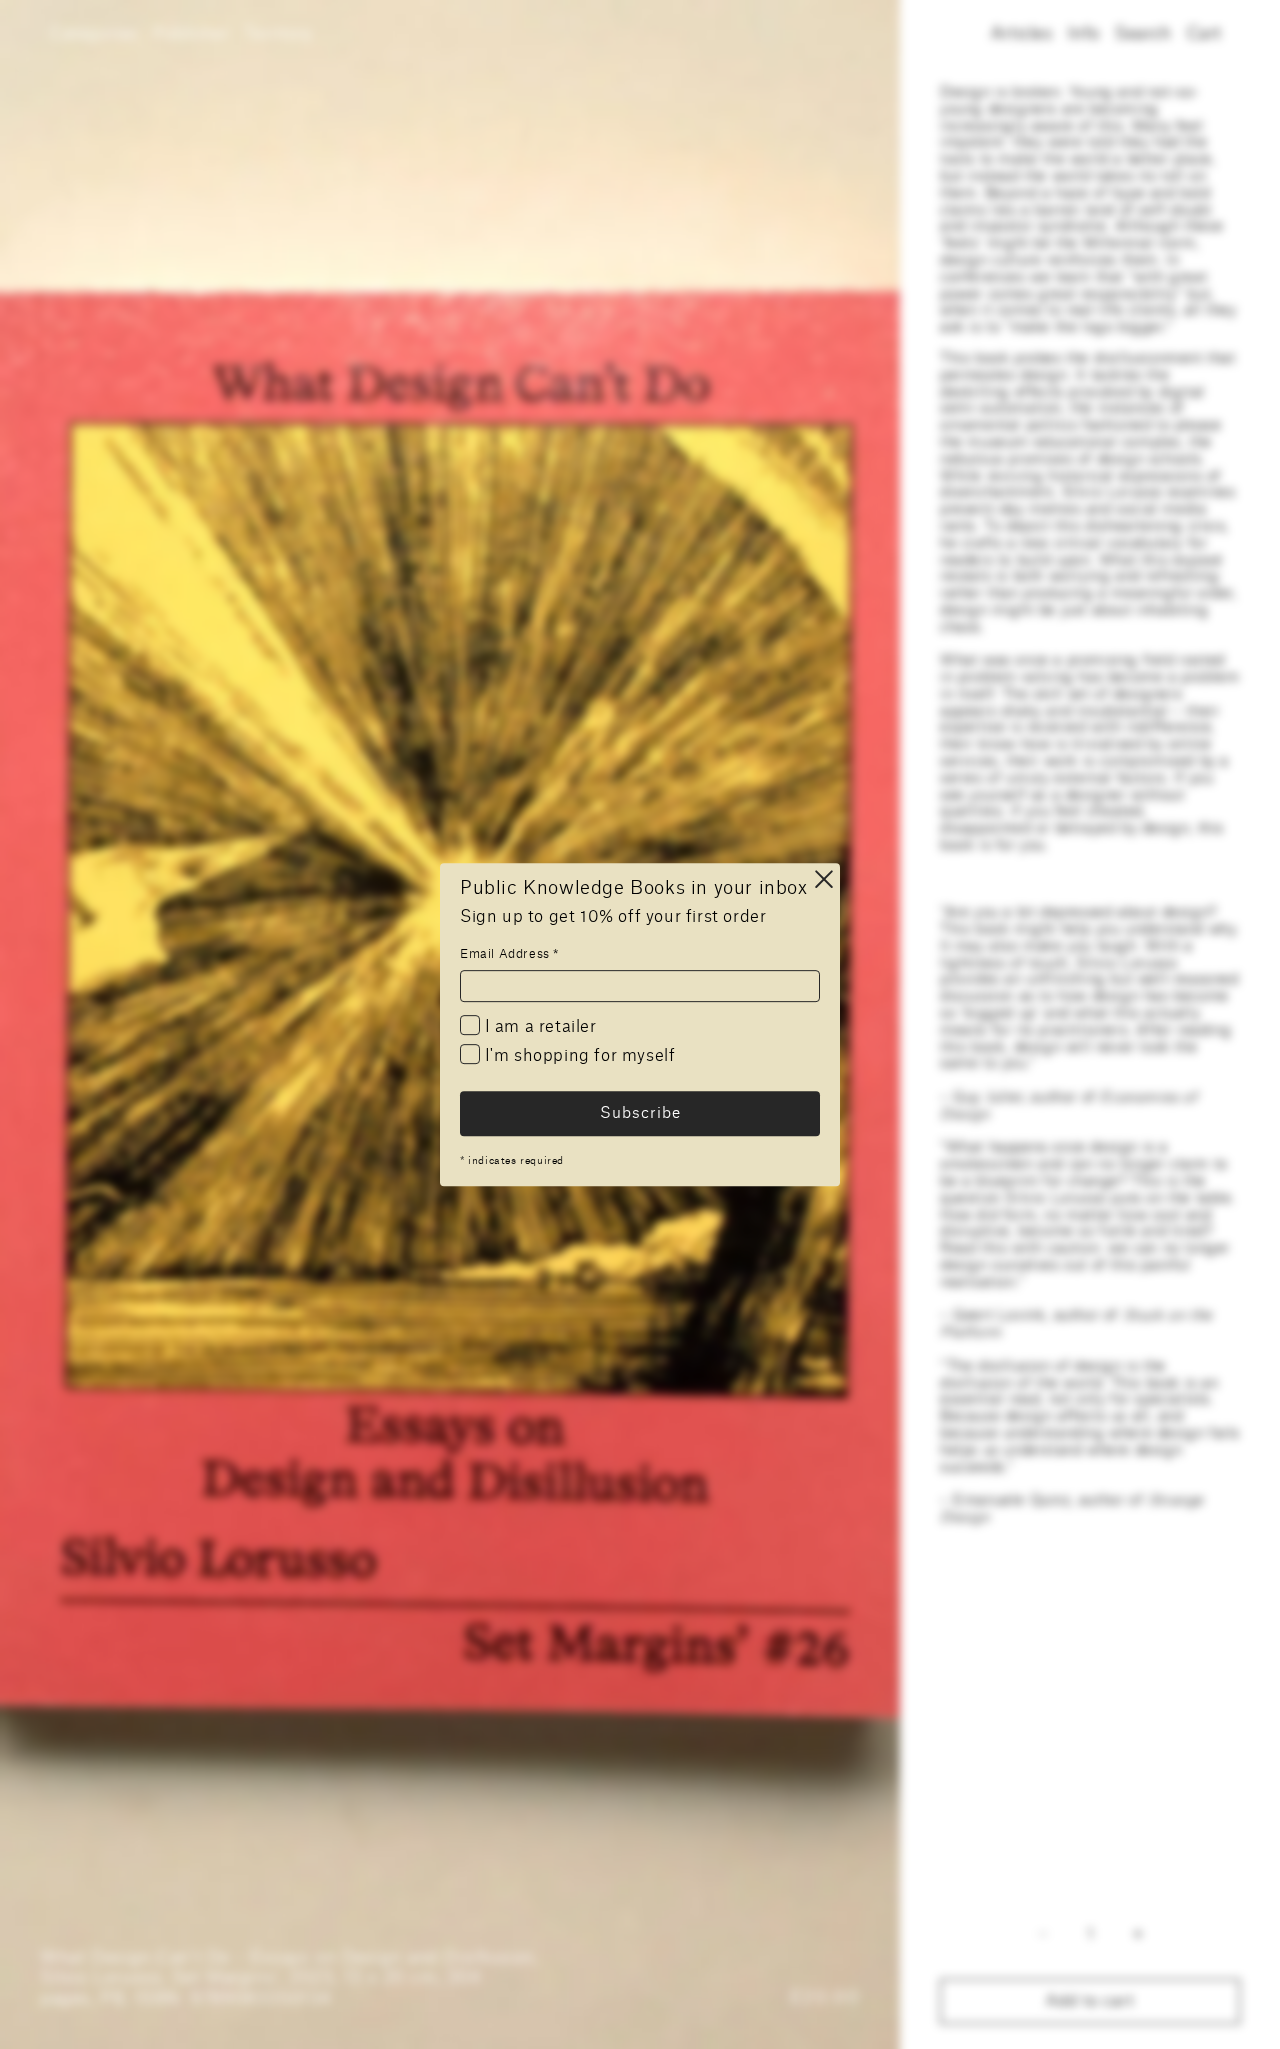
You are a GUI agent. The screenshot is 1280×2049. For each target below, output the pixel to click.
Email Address (509, 954)
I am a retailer (538, 1027)
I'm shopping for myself (577, 1057)
